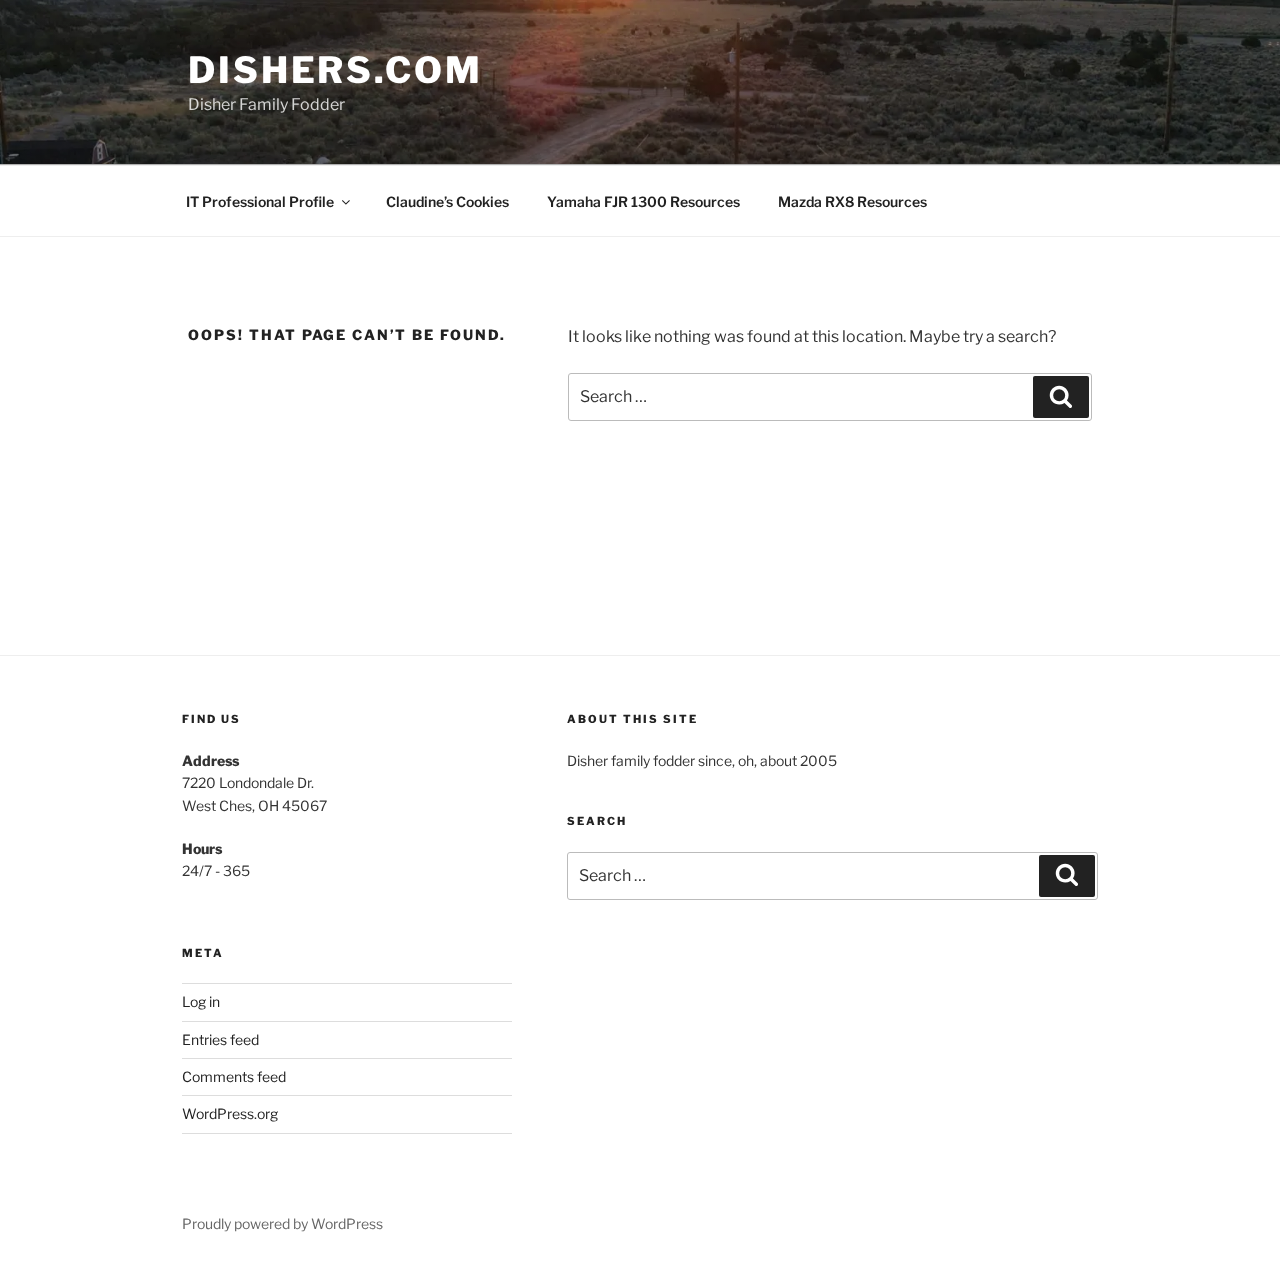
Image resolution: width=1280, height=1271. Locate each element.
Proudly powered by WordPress (282, 1223)
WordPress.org (230, 1113)
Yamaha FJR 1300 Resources (643, 201)
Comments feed (234, 1076)
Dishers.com (335, 70)
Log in (201, 1001)
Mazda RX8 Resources (852, 201)
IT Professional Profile (260, 201)
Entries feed (220, 1039)
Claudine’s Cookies (447, 201)
